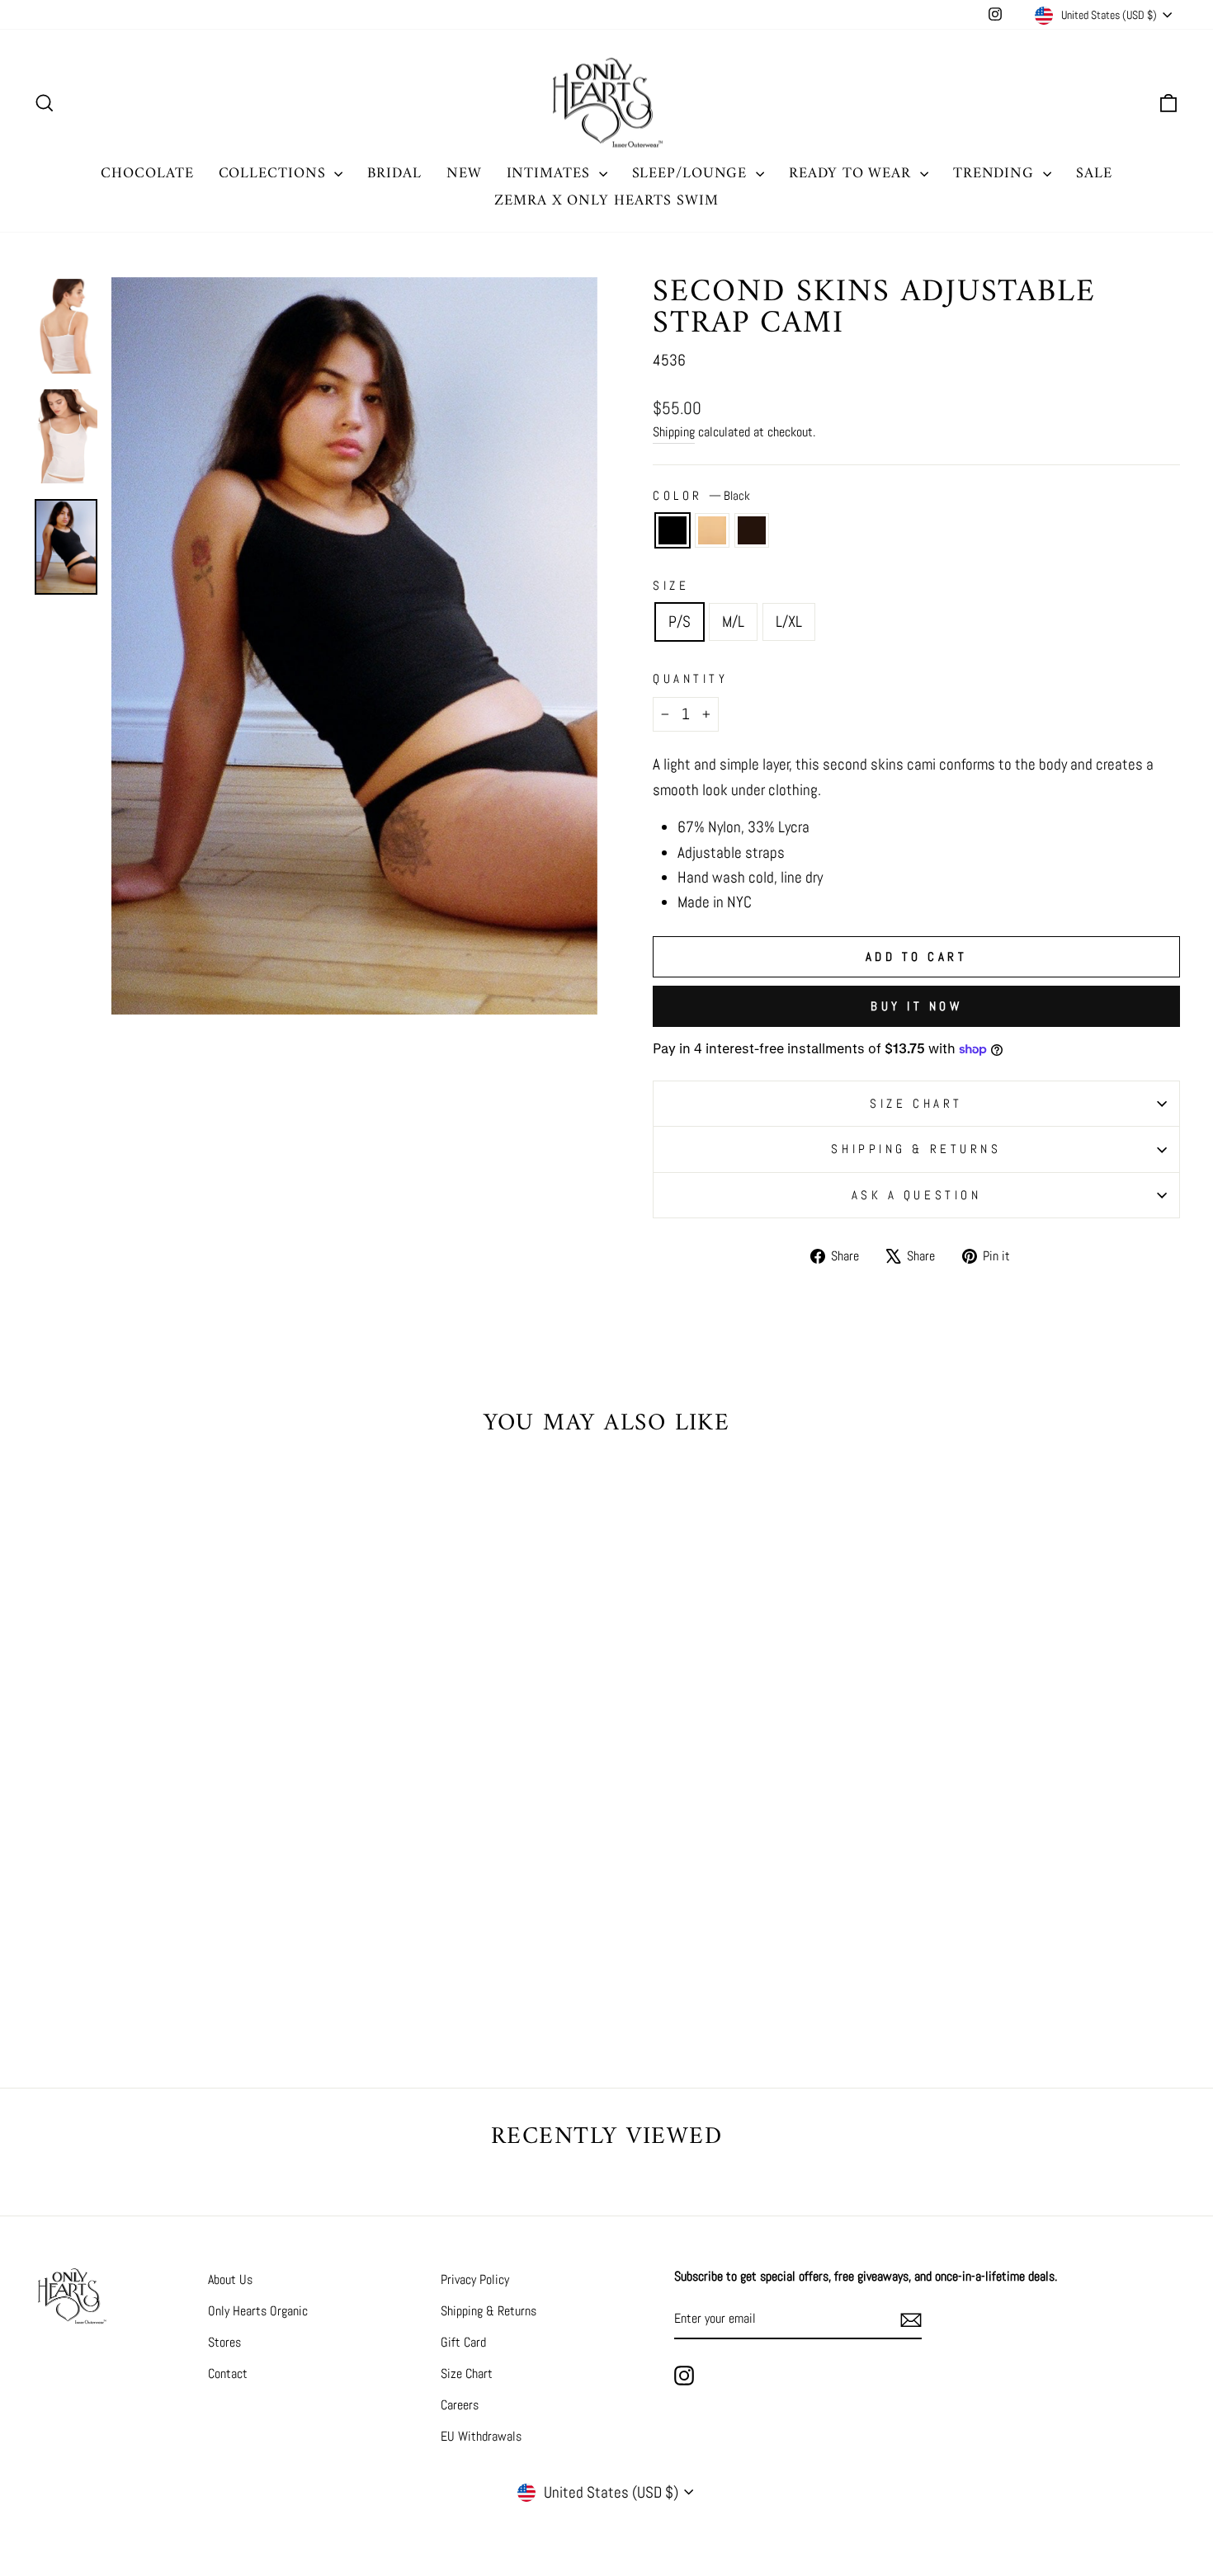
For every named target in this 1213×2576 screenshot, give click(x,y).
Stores (224, 2342)
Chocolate (752, 530)
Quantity (690, 678)
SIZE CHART (916, 1103)
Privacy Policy (475, 2279)
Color (701, 495)
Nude (712, 530)
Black (673, 530)
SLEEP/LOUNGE (692, 174)
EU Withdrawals (481, 2436)
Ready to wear (852, 174)
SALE (1094, 174)
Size (671, 585)
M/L (733, 622)
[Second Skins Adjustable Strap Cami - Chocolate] (192, 1964)
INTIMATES (551, 174)
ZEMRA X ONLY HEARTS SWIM (606, 201)
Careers (460, 2405)
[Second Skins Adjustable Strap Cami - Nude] (170, 1964)
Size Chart (467, 2373)
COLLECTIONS (275, 174)
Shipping (674, 432)
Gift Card (463, 2342)
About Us (230, 2279)
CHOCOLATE (147, 174)
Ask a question (917, 1195)
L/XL (789, 622)
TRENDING (996, 174)
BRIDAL (394, 174)
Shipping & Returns (916, 1149)
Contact (228, 2373)
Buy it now (916, 1006)
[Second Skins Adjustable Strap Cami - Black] (147, 1964)
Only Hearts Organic (258, 2311)
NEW (464, 174)
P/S (680, 622)
